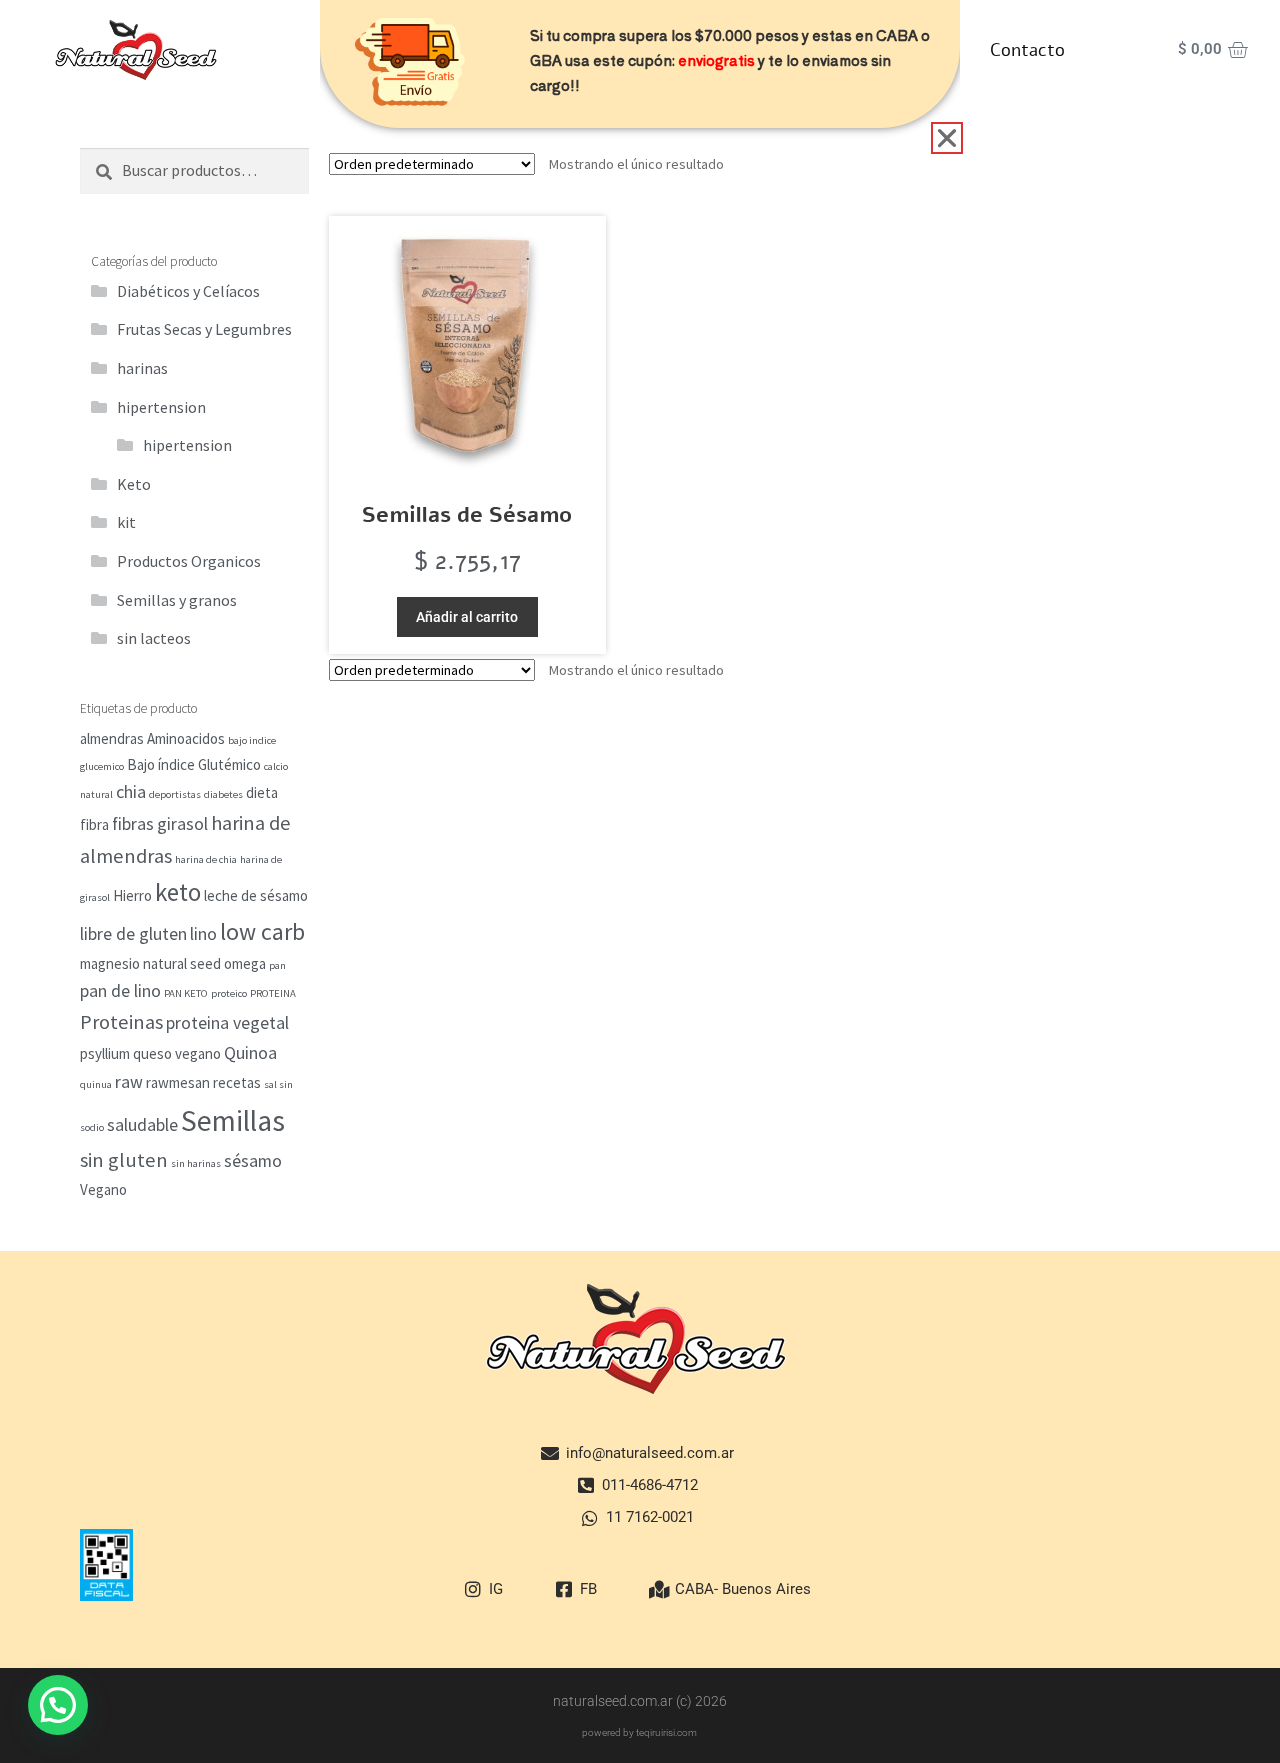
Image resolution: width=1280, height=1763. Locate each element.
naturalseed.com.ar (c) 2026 (640, 1701)
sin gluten (124, 1160)
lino (203, 933)
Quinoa (250, 1052)
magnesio (110, 963)
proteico (229, 993)
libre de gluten (133, 933)
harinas (142, 368)
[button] (58, 1705)
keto (178, 892)
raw (129, 1081)
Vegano (103, 1189)
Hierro (132, 895)
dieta (262, 792)
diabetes (223, 794)
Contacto (1027, 50)
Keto (134, 484)
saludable (142, 1124)
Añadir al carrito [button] (467, 617)
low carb (262, 932)
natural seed (182, 963)
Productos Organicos (189, 561)
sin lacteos (154, 638)
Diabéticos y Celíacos (188, 291)
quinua (96, 1084)
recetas (237, 1082)
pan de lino (120, 990)
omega (245, 963)
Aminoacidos (186, 738)
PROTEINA (273, 993)
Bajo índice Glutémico (194, 764)
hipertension (161, 407)
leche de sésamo (256, 895)
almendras (112, 738)
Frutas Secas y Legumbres (204, 329)
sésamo (253, 1160)
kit (126, 522)
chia (131, 791)
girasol (182, 823)
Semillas (233, 1120)
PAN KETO (186, 993)
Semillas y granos (177, 600)
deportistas (175, 794)
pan (277, 965)
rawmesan (178, 1082)
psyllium (105, 1053)
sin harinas (196, 1163)
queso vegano (177, 1053)
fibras (133, 823)
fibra (94, 824)
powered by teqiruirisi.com (639, 1732)
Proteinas (121, 1022)
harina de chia (206, 859)
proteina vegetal (227, 1022)
